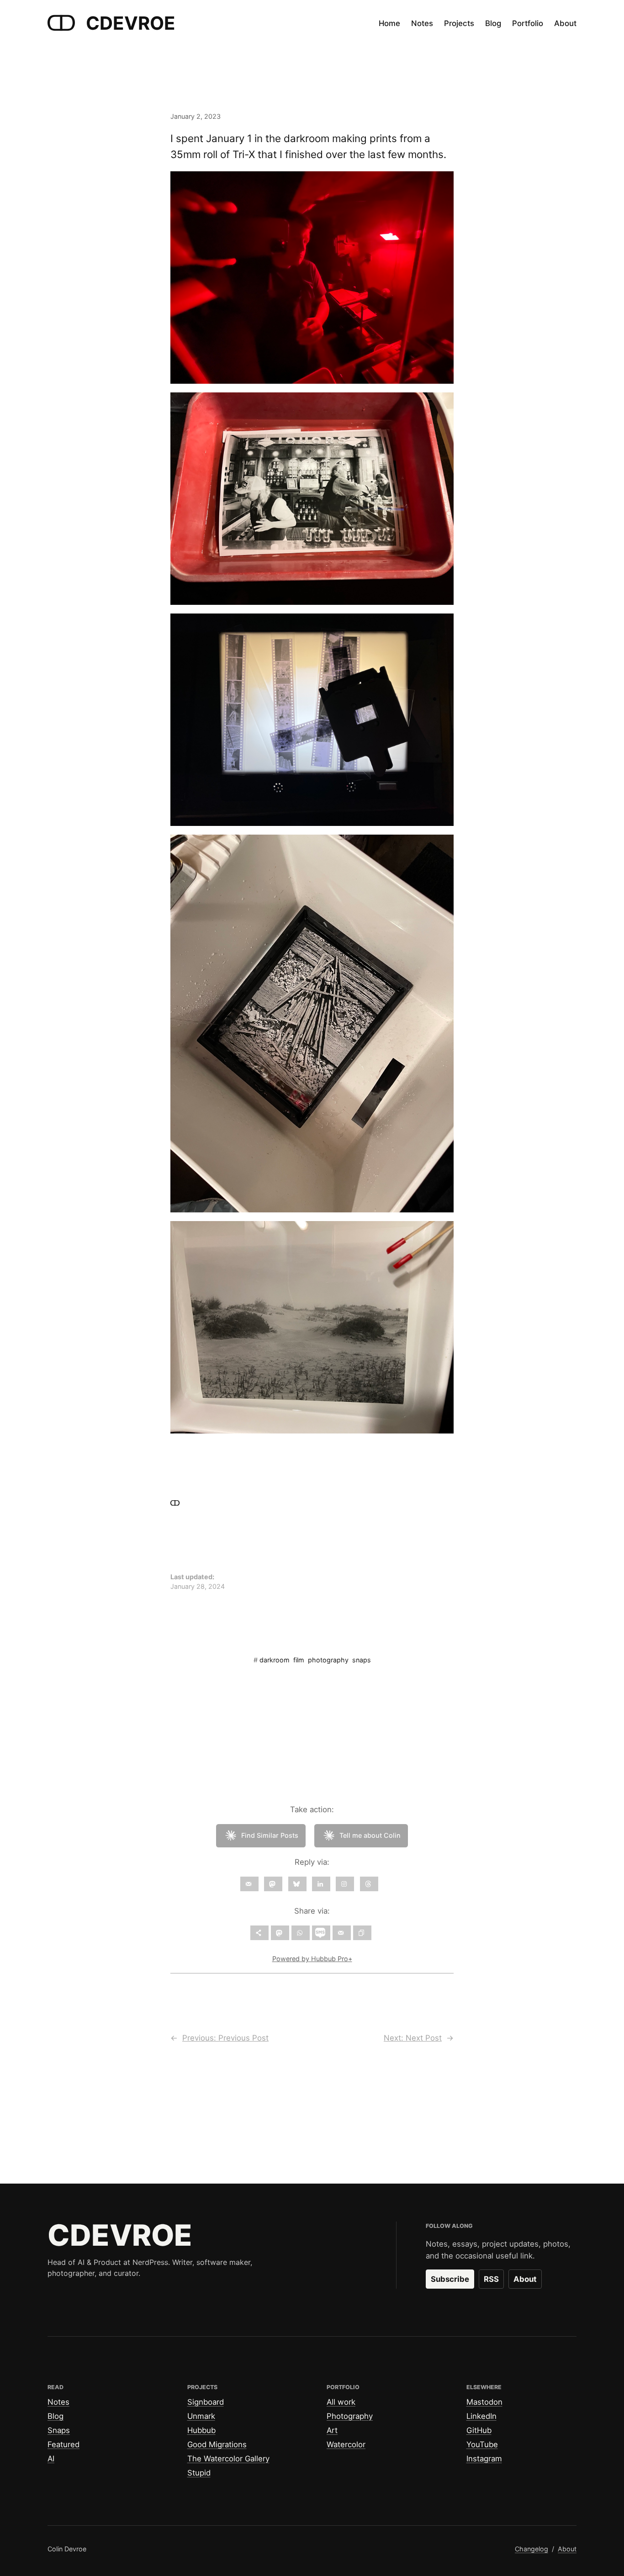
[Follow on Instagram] (345, 1884)
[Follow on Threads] (369, 1884)
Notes (58, 2402)
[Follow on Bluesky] (297, 1884)
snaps (362, 1660)
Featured (63, 2444)
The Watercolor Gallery (228, 2459)
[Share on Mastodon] (280, 1933)
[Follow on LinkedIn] (321, 1884)
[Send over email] (342, 1933)
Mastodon (484, 2402)
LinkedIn (481, 2416)
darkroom (275, 1660)
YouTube (482, 2444)
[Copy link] (362, 1933)
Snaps (59, 2430)
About (525, 2279)
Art (332, 2430)
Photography (350, 2416)
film (299, 1660)
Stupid (199, 2473)
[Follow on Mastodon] (273, 1884)
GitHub (479, 2430)
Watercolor (346, 2444)
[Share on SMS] (321, 1933)
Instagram (484, 2459)
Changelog (531, 2549)
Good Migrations (217, 2444)
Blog (56, 2416)
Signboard (206, 2402)
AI (51, 2459)
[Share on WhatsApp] (301, 1933)
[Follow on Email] (249, 1884)
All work (341, 2402)
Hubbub (201, 2430)
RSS (491, 2279)
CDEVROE (131, 23)
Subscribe (450, 2279)
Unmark (201, 2416)
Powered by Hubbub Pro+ (312, 1959)
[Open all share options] (259, 1933)
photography (328, 1660)
